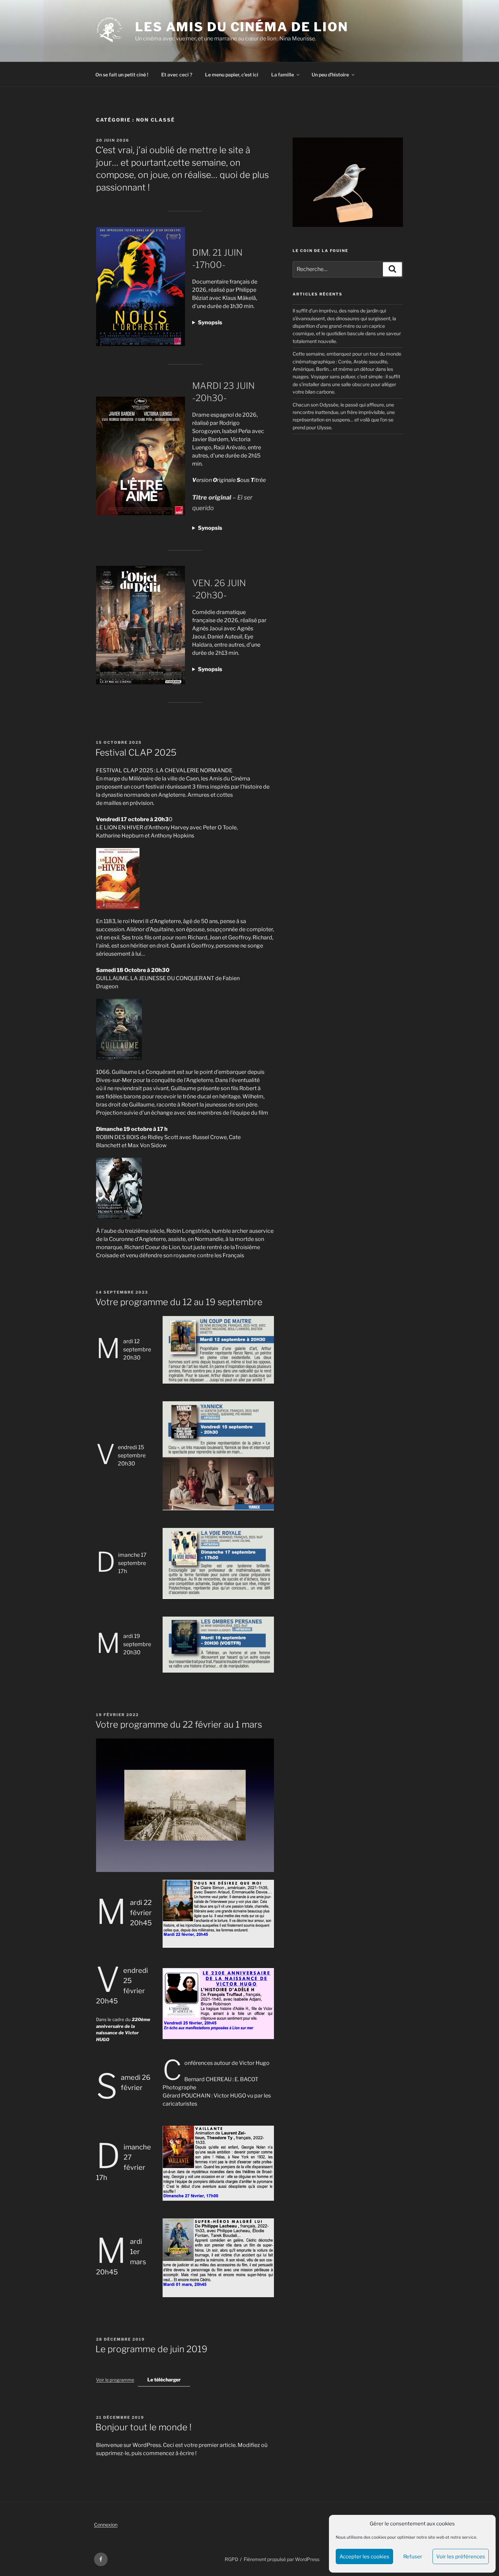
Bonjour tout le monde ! (143, 2427)
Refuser (413, 2557)
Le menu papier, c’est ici (232, 75)
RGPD (232, 2559)
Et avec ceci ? (177, 75)
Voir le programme (115, 2380)
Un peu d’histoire (330, 75)
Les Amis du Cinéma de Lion (242, 27)
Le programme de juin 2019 (151, 2349)
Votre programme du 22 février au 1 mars (179, 1724)
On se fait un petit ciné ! (122, 75)
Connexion (106, 2525)
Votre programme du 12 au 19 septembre (179, 1302)
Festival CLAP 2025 (136, 752)
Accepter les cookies (364, 2557)
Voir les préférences (461, 2557)
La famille (283, 75)
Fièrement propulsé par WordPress (282, 2559)
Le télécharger (164, 2380)
